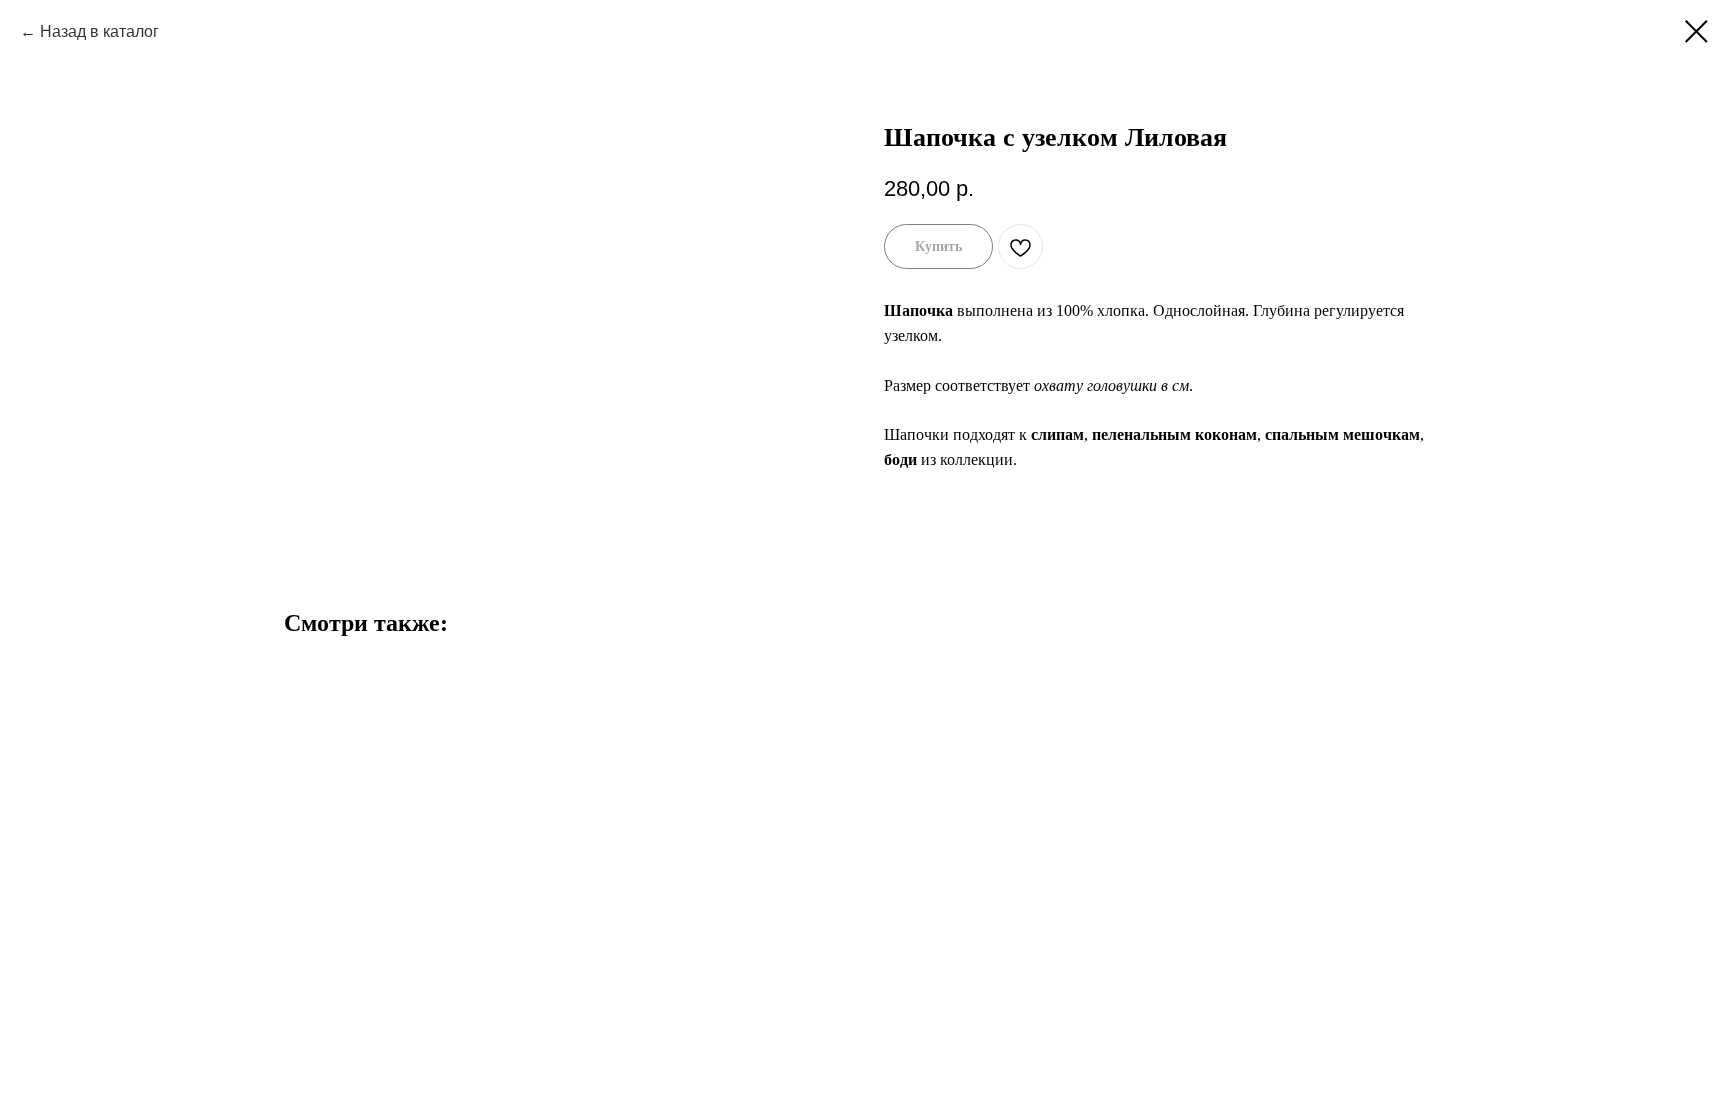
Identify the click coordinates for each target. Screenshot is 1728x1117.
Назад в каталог (99, 31)
